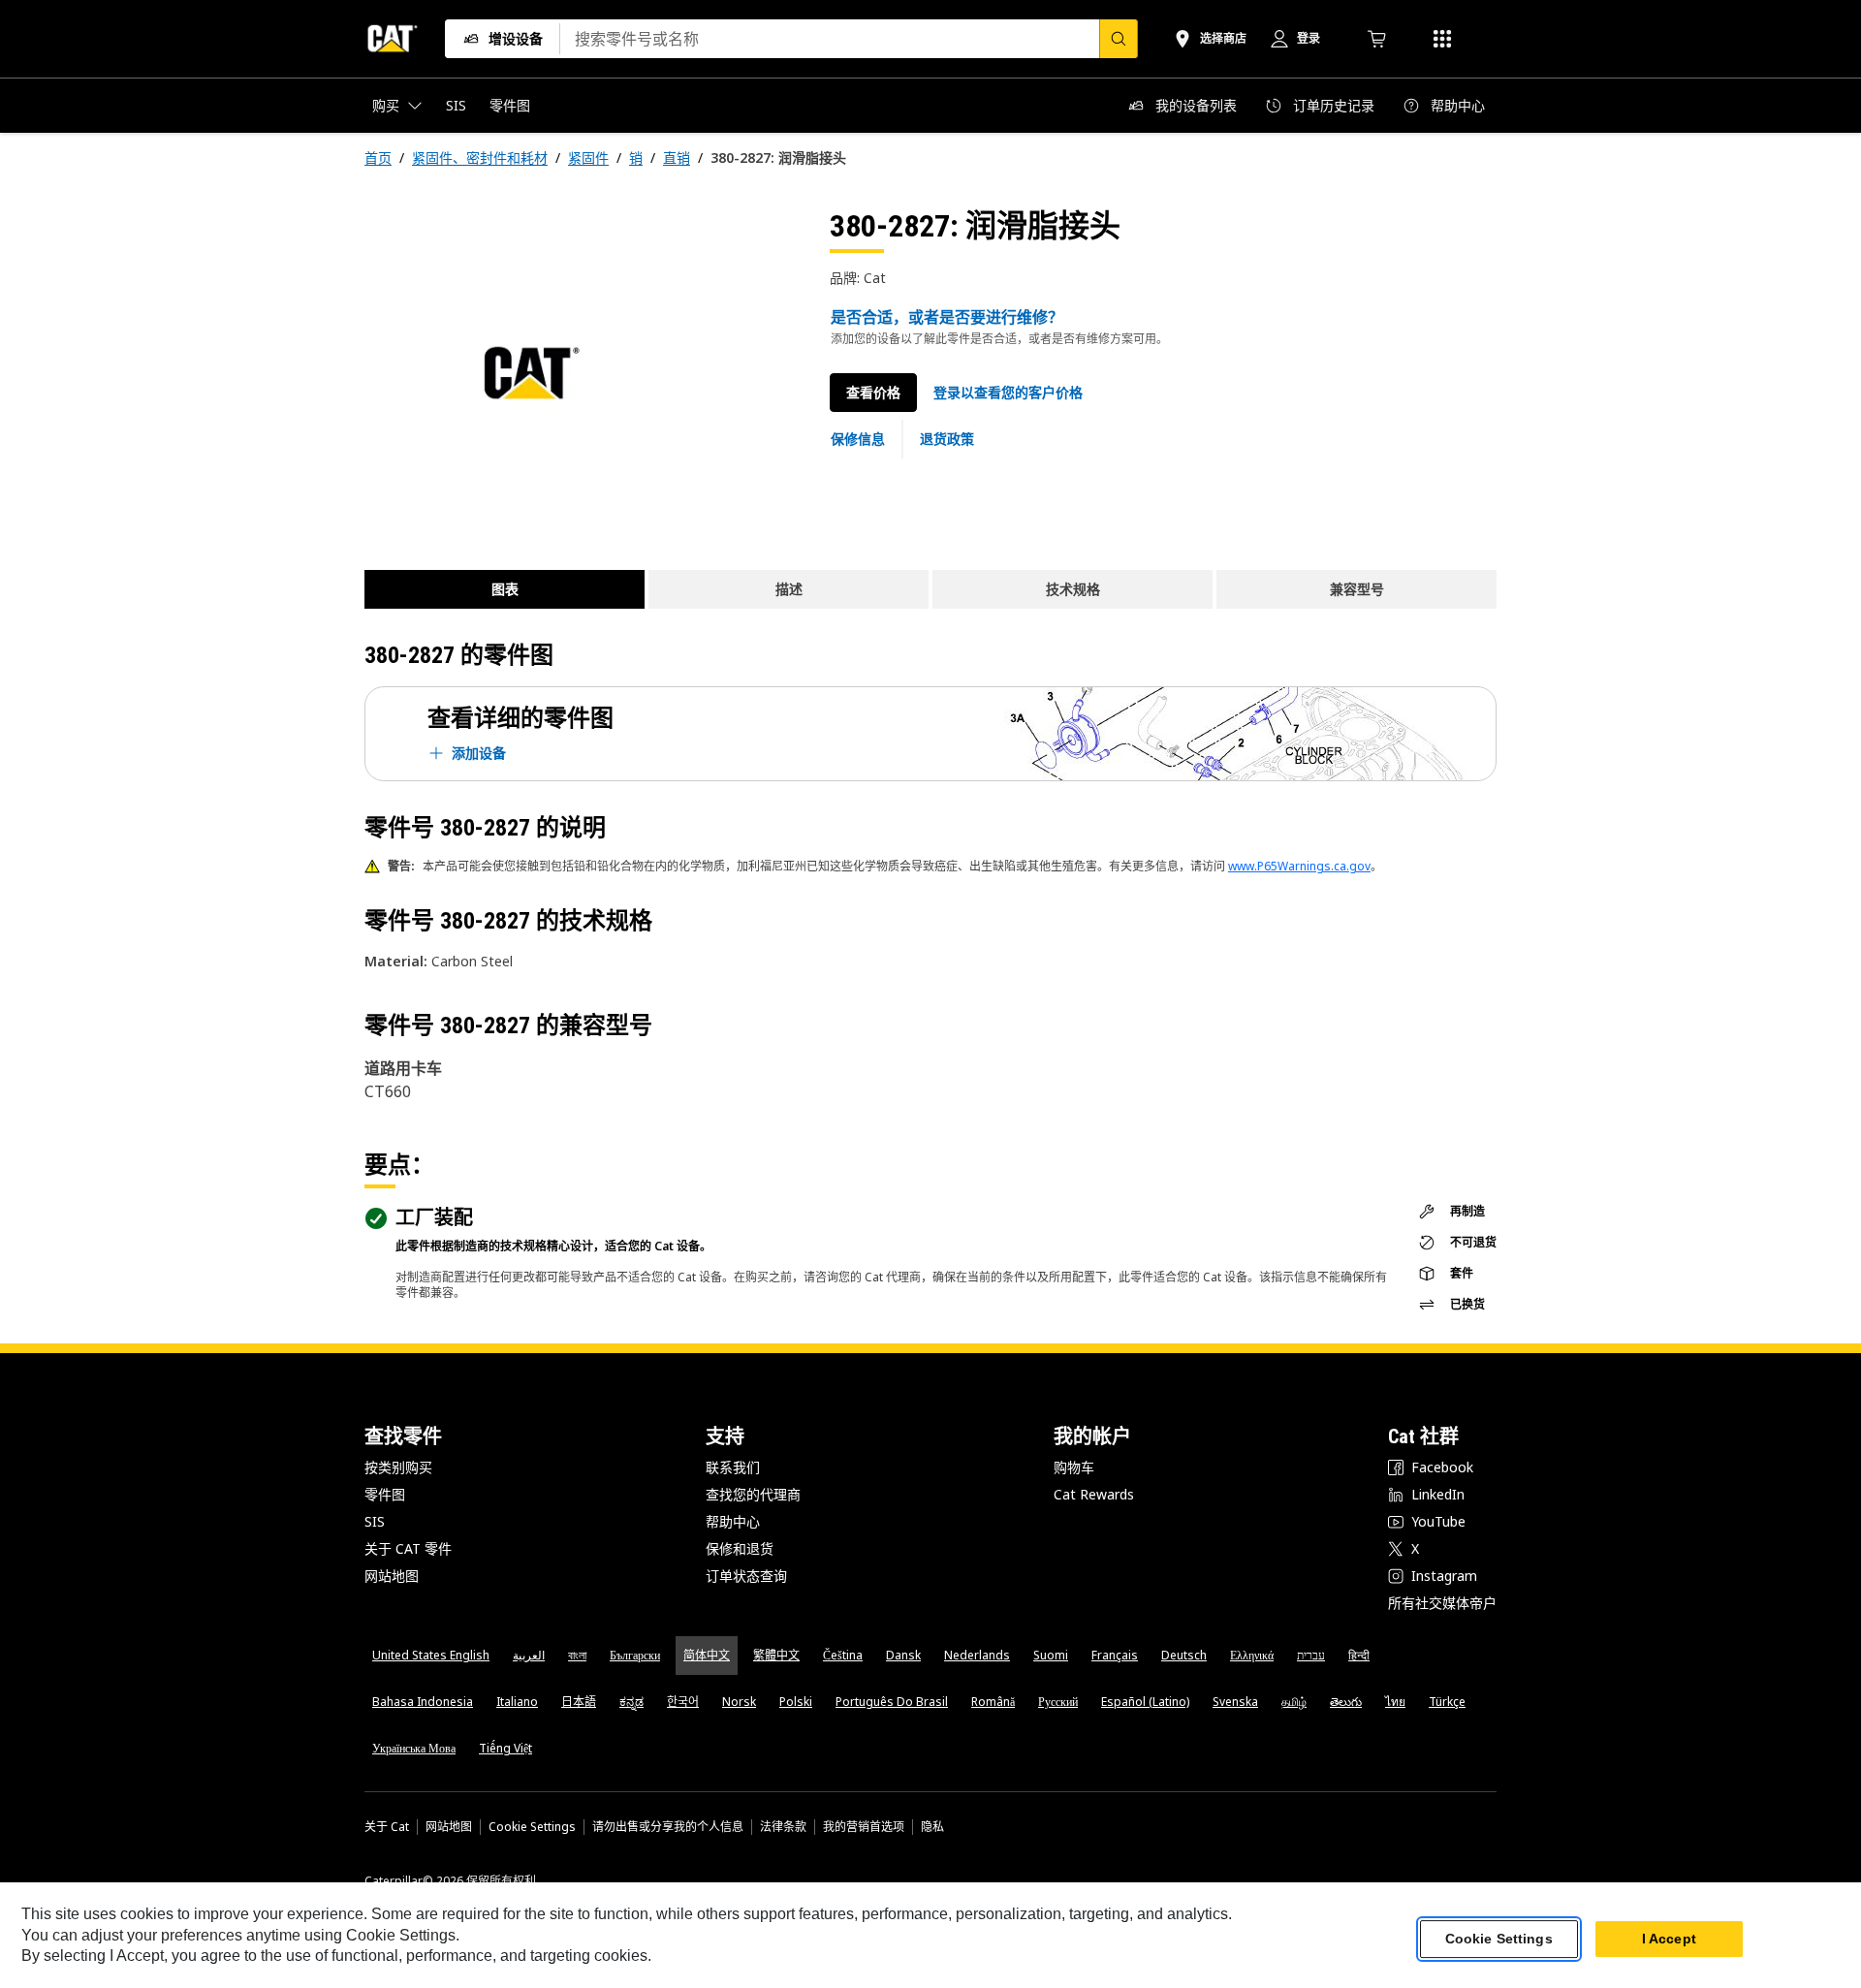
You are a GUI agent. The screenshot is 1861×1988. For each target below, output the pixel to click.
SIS (375, 1521)
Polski (796, 1702)
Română (993, 1702)
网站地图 (392, 1576)
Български (635, 1655)
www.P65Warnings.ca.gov (1299, 866)
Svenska (1235, 1702)
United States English (431, 1655)
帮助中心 (733, 1521)
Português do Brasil (892, 1702)
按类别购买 (398, 1467)
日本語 (579, 1702)
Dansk (903, 1655)
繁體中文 (776, 1655)
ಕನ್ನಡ (631, 1702)
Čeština (843, 1655)
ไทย (1395, 1702)
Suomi (1051, 1655)
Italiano (517, 1702)
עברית (1311, 1655)
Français (1115, 1655)
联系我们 (733, 1467)
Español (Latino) (1145, 1702)
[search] (1119, 39)
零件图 (385, 1494)
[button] (1008, 393)
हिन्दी (1359, 1655)
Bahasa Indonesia (423, 1702)
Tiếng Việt (505, 1748)
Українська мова (414, 1748)
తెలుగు (1346, 1702)
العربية (529, 1655)
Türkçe (1447, 1702)
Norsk (739, 1702)
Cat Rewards (1094, 1494)
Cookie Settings (532, 1827)
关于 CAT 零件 (408, 1548)
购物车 (1074, 1467)
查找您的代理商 (753, 1494)
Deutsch (1184, 1655)
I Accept (1669, 1939)
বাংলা (577, 1655)
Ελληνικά (1252, 1655)
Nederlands (977, 1655)
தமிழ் (1294, 1702)
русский (1058, 1702)
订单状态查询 (746, 1576)
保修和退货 (740, 1548)
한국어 (683, 1702)
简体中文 (707, 1655)
